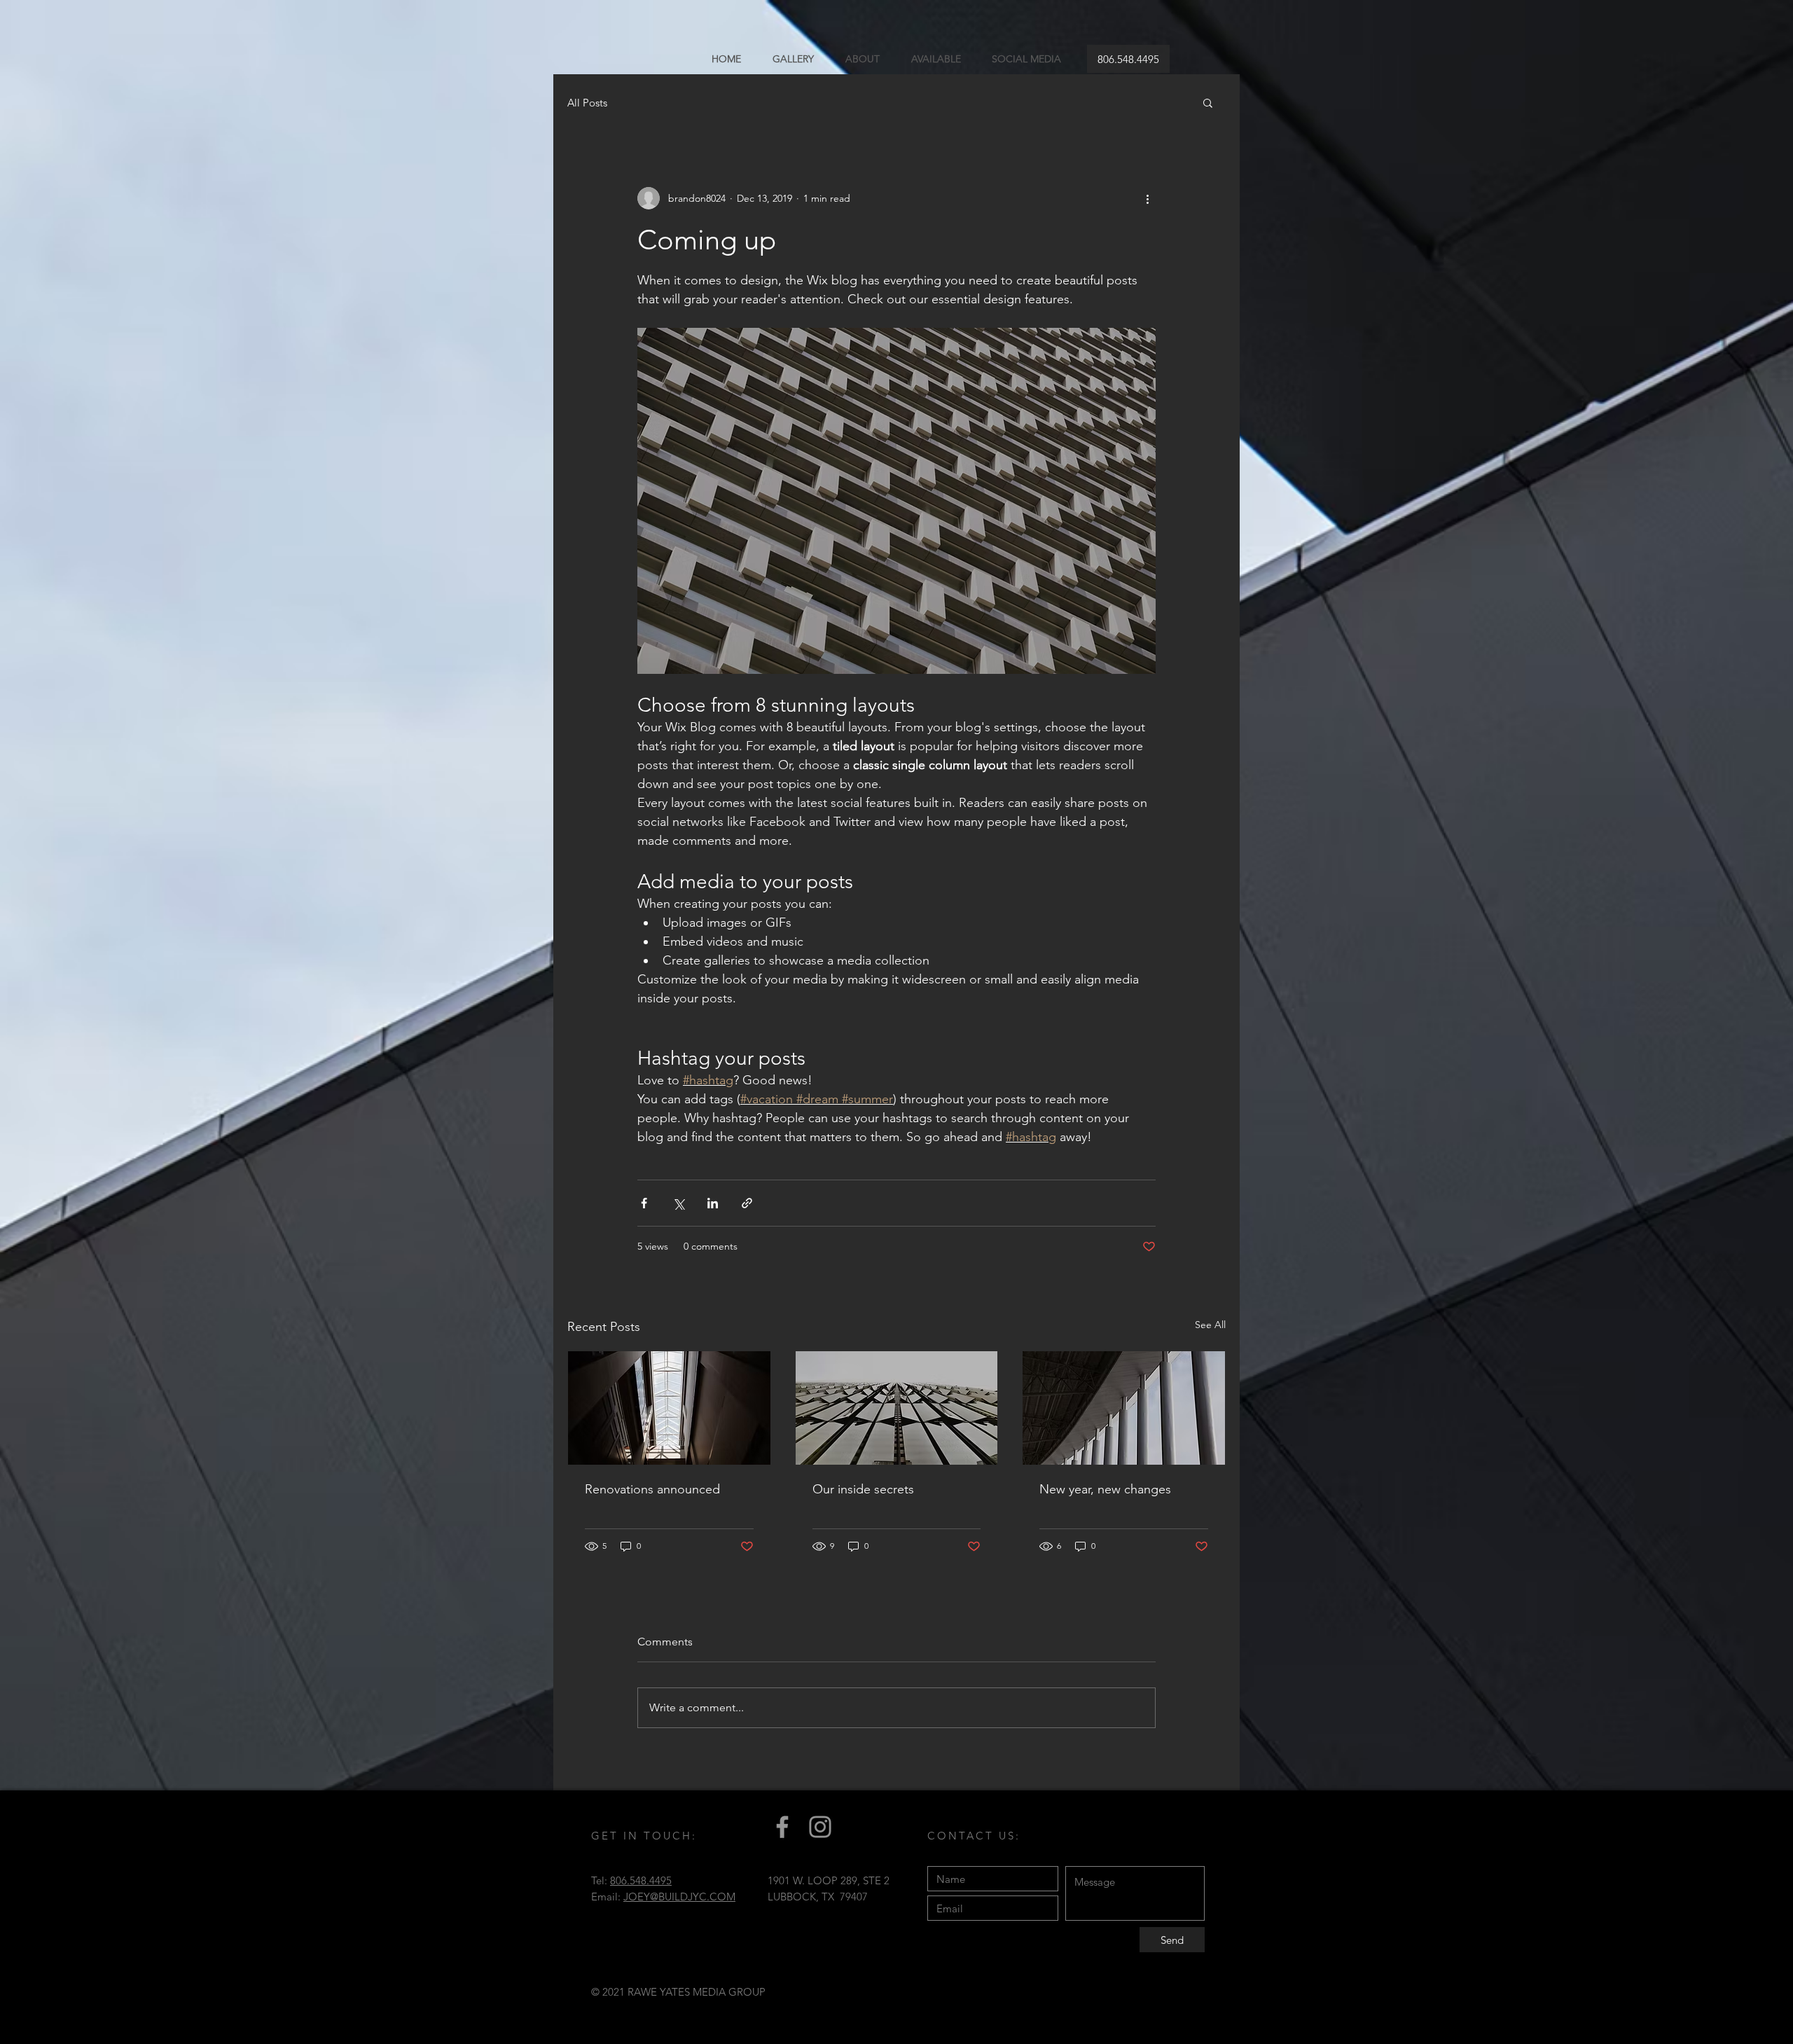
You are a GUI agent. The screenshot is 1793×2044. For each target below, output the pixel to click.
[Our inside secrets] (897, 1408)
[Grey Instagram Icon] (820, 1827)
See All (1210, 1325)
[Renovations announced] (669, 1408)
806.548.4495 (641, 1880)
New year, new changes (1105, 1489)
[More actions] (1147, 198)
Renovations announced (652, 1489)
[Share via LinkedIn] (713, 1203)
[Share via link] (747, 1203)
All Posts (587, 103)
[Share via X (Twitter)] (678, 1203)
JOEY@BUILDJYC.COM (679, 1897)
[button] (1208, 102)
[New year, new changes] (1124, 1408)
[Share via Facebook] (644, 1203)
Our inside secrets (863, 1489)
